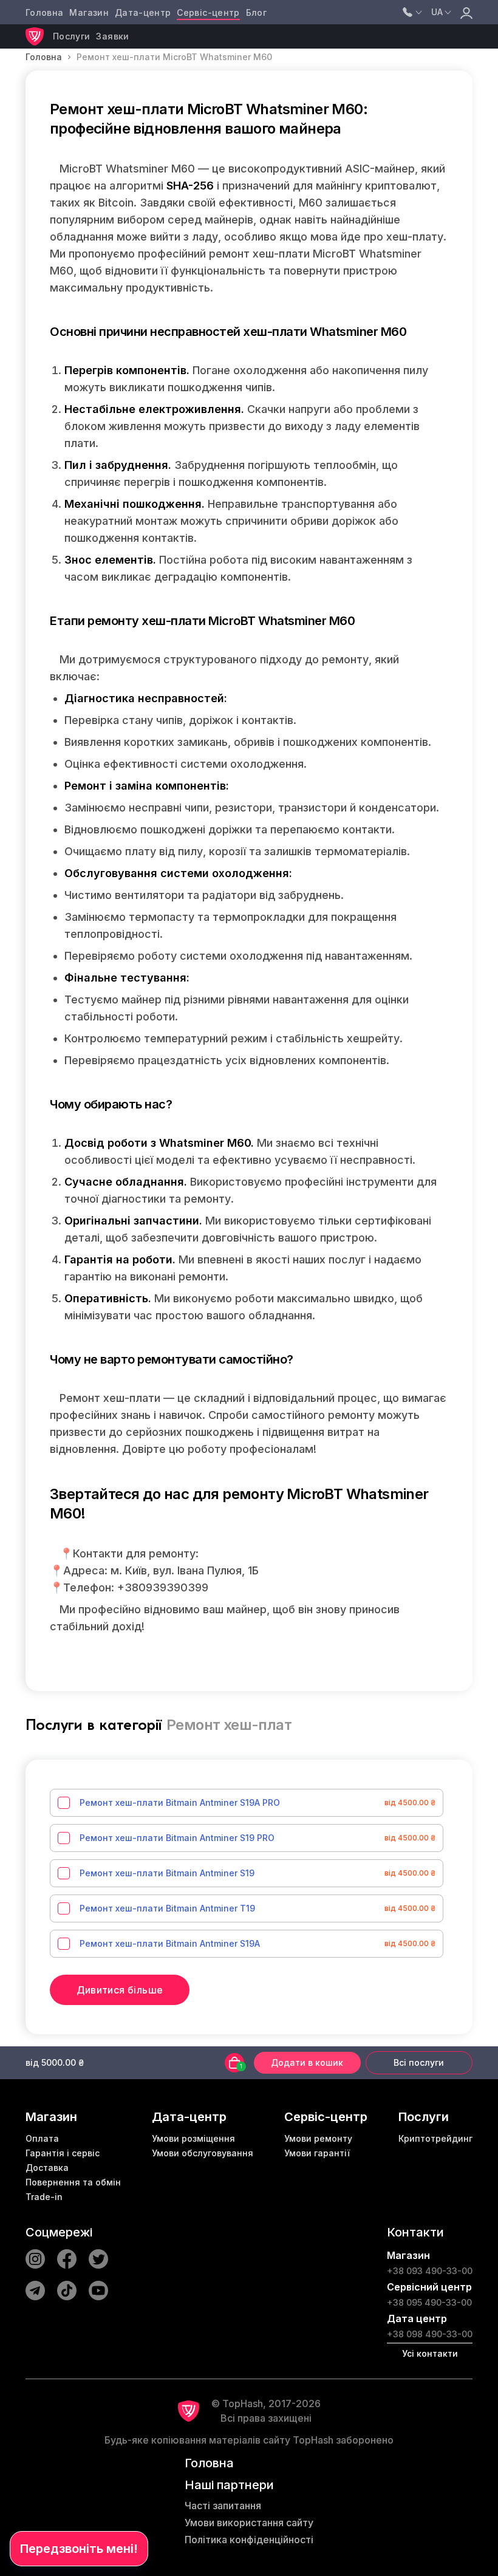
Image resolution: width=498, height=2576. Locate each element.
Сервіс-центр (208, 12)
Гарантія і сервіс (63, 2153)
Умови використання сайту (249, 2523)
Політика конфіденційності (249, 2540)
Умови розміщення (193, 2138)
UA (437, 12)
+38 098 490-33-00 (430, 2334)
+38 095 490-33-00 (429, 2302)
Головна (44, 12)
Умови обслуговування (203, 2153)
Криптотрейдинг (435, 2138)
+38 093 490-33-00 (430, 2271)
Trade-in (44, 2197)
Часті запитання (223, 2506)
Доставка (47, 2168)
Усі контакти (430, 2353)
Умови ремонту (318, 2138)
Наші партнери (229, 2485)
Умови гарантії (317, 2153)
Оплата (42, 2138)
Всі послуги (419, 2062)
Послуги (71, 36)
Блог (256, 12)
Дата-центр (143, 12)
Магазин (89, 12)
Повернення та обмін (73, 2182)
